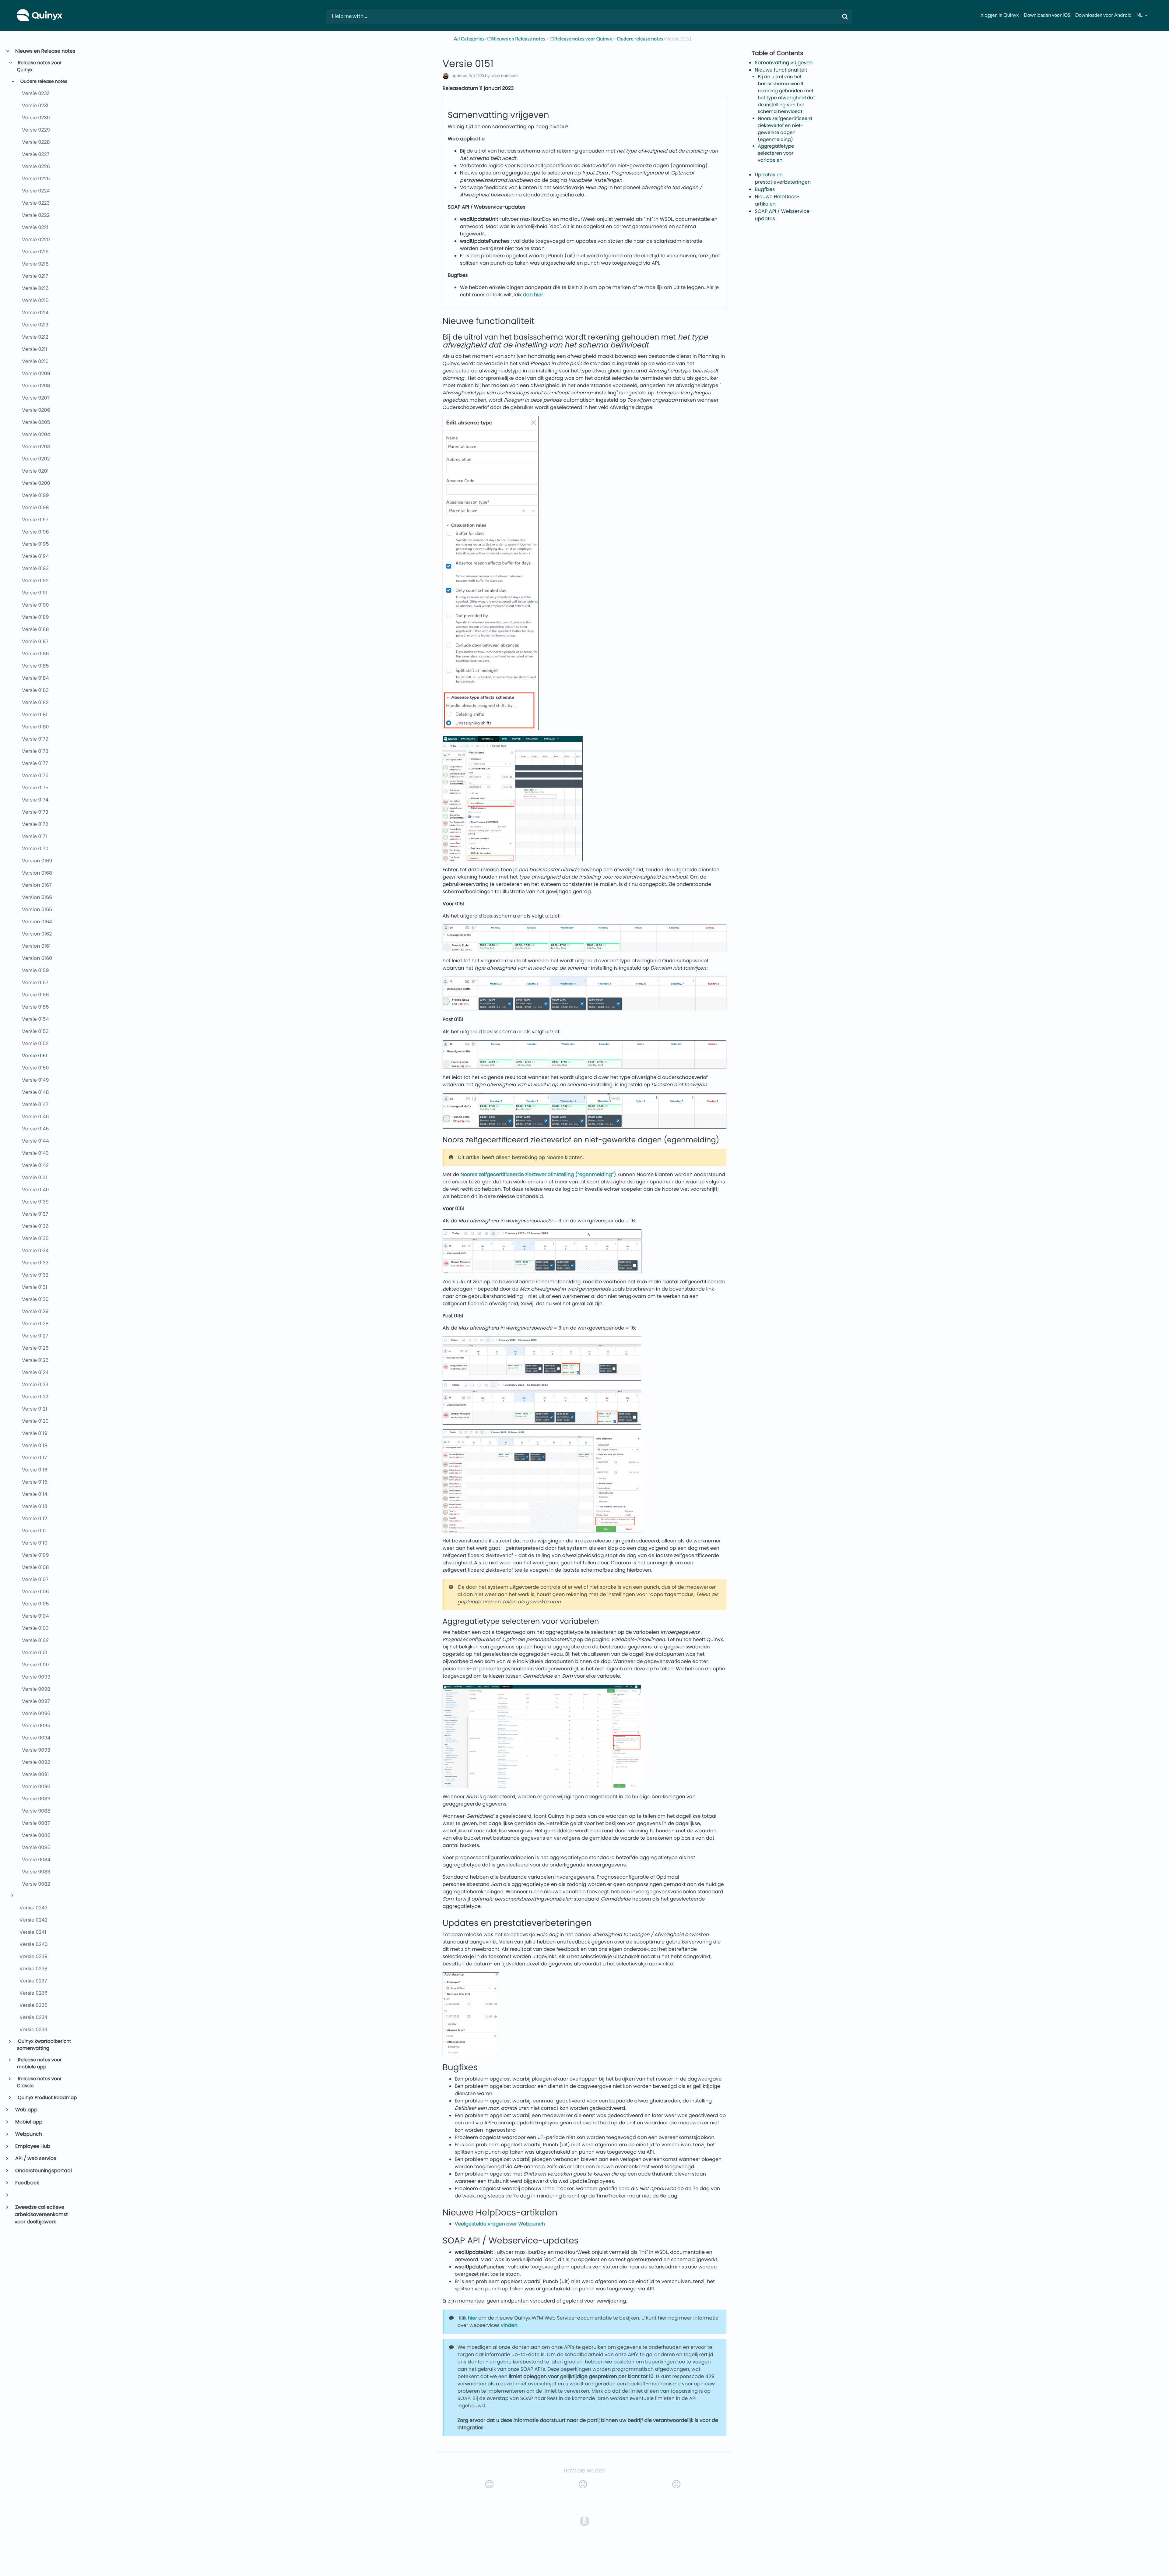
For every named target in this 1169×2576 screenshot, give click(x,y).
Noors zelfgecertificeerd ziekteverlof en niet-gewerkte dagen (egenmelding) (785, 129)
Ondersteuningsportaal (43, 2171)
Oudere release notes (43, 82)
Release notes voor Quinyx (39, 66)
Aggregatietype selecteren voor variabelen (776, 153)
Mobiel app (28, 2122)
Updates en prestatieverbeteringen (783, 178)
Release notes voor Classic (39, 2082)
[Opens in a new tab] (584, 2521)
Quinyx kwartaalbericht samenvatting (44, 2045)
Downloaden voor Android (1103, 15)
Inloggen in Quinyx (999, 15)
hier (472, 2318)
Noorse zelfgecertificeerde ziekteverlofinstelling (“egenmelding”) (538, 1174)
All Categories (469, 39)
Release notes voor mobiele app (39, 2063)
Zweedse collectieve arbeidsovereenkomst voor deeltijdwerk (41, 2214)
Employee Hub (32, 2146)
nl (1140, 15)
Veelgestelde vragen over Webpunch (500, 2224)
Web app (26, 2110)
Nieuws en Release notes (45, 51)
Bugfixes (765, 189)
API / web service (35, 2158)
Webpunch (28, 2134)
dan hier (533, 295)
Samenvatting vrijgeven (784, 63)
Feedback (27, 2183)
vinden (509, 2325)
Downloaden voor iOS (1047, 15)
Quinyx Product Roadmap (47, 2098)
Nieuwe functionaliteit (781, 70)
